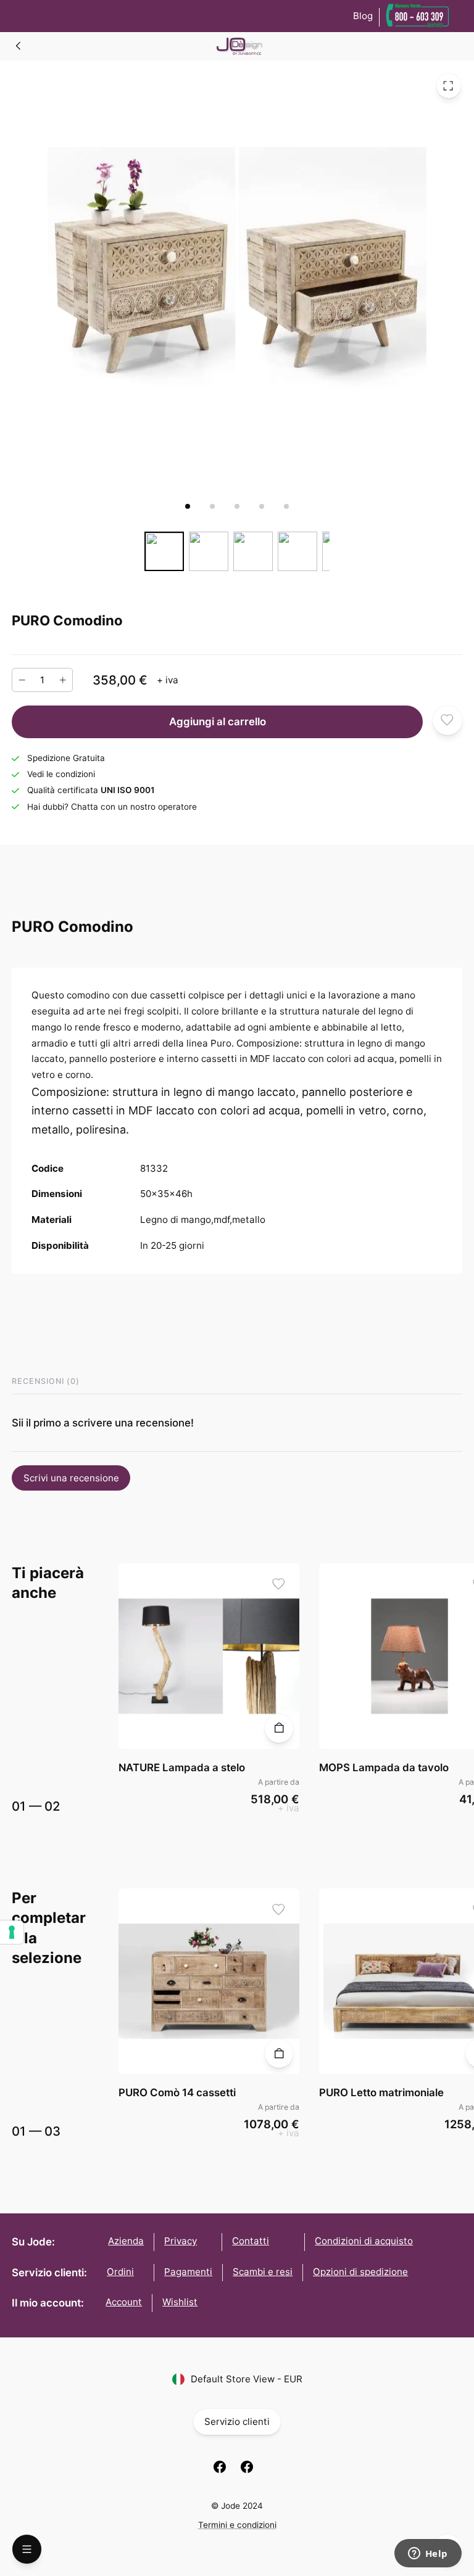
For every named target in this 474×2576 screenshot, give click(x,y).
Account (124, 2302)
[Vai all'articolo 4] (262, 506)
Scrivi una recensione (71, 1478)
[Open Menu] (27, 2549)
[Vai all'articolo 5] (286, 506)
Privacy (181, 2241)
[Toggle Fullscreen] (449, 86)
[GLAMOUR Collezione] (19, 46)
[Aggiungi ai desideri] (447, 720)
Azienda (126, 2241)
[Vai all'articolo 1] (188, 506)
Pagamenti (188, 2272)
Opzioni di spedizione (360, 2272)
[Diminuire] (22, 680)
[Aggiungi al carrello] (279, 1728)
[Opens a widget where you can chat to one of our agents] (428, 2554)
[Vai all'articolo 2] (212, 506)
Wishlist (180, 2302)
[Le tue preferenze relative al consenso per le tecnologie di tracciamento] (12, 1932)
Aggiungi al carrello (218, 722)
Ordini (120, 2272)
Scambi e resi (263, 2272)
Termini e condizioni (237, 2525)
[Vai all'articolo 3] (237, 506)
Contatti (251, 2241)
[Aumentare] (63, 680)
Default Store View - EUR (247, 2379)
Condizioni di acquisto (364, 2241)
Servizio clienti (237, 2422)
